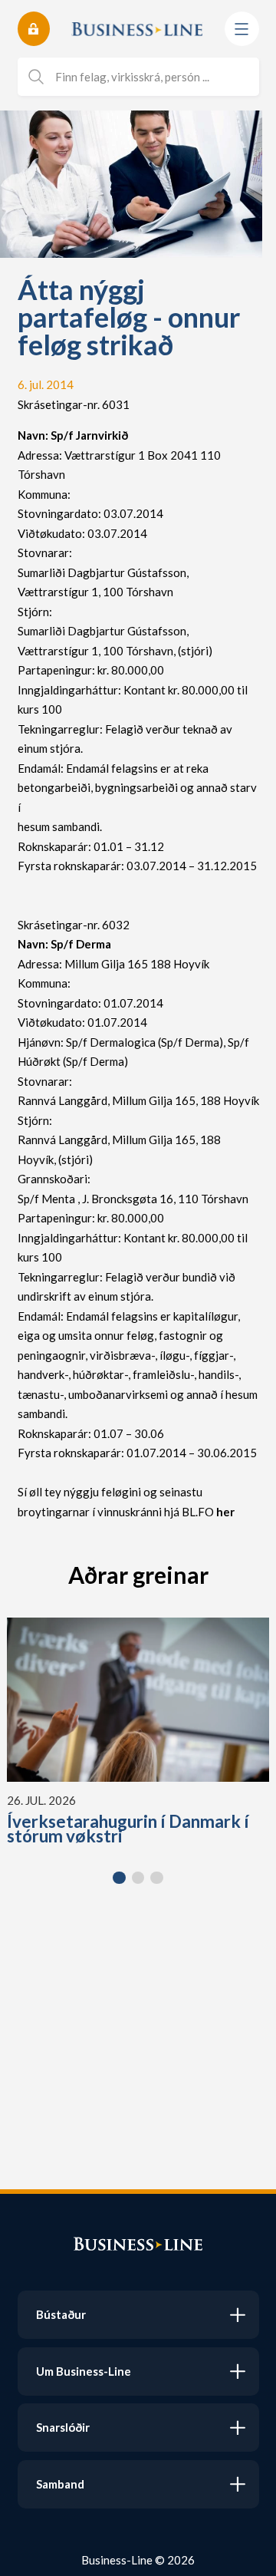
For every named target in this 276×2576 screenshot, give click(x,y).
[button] (119, 1878)
